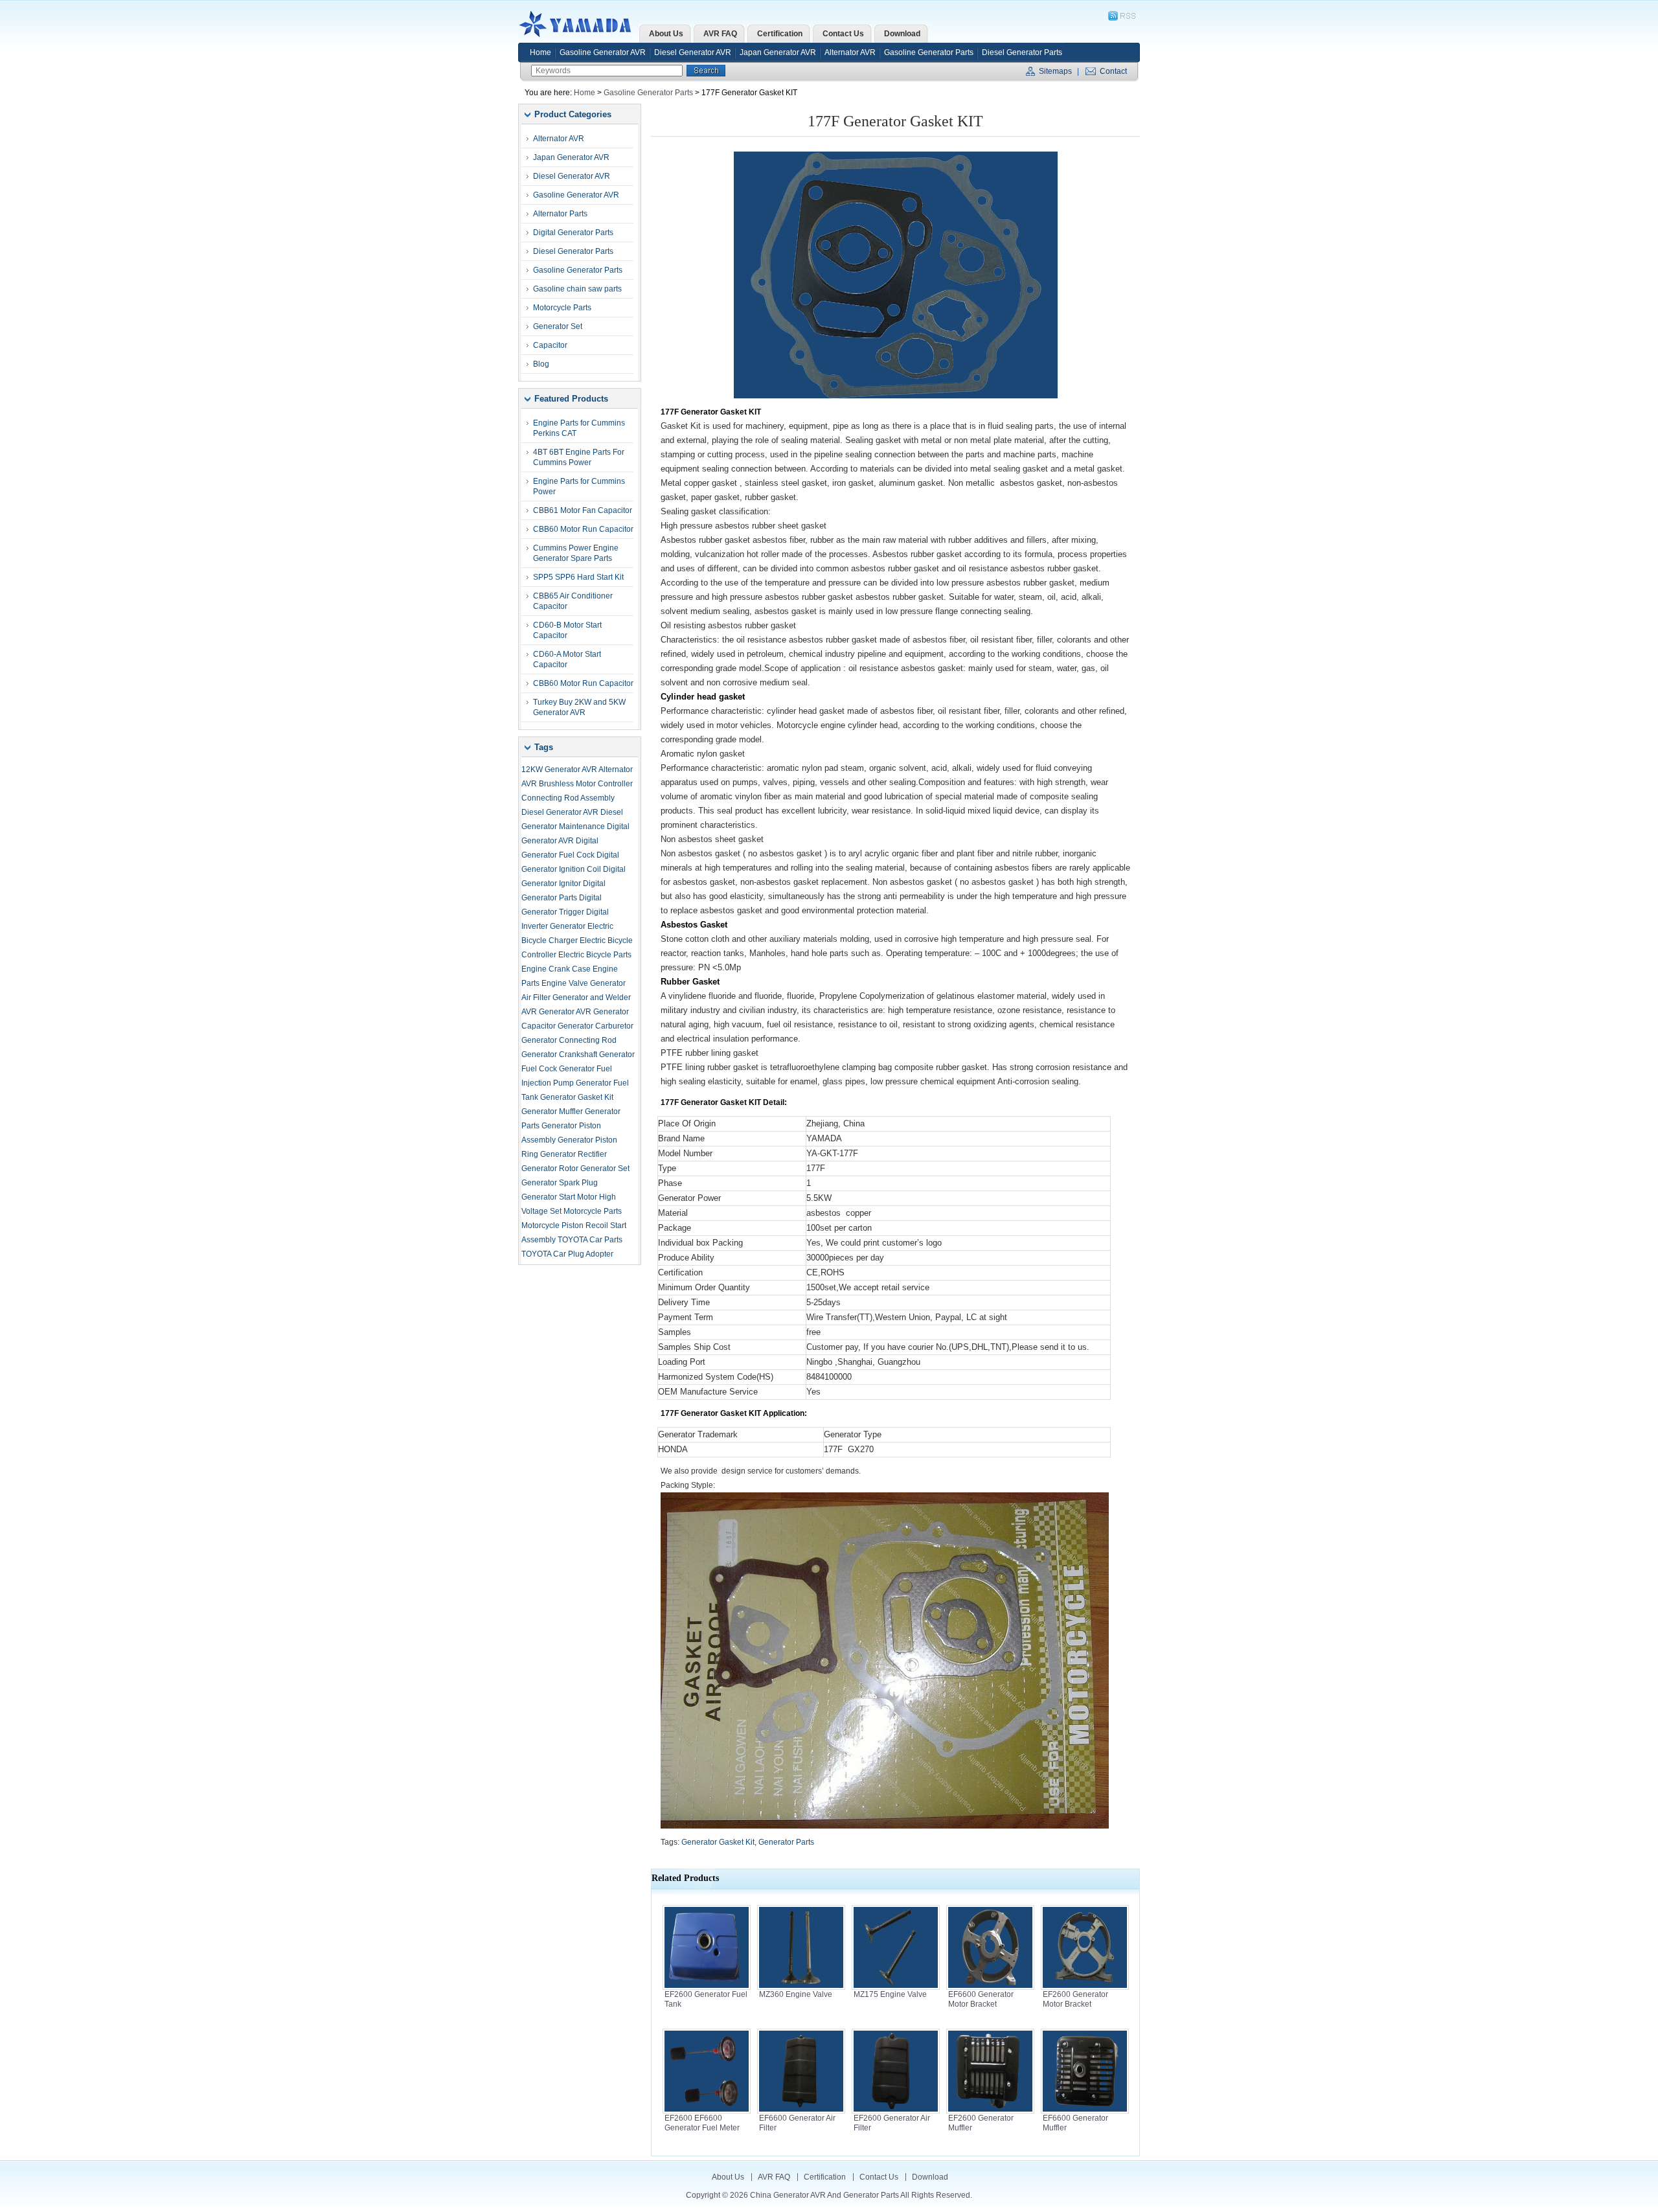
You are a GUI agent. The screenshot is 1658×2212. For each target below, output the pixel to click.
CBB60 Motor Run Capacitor (583, 529)
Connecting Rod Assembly (568, 798)
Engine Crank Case (556, 969)
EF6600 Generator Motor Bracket (981, 1999)
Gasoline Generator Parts (929, 52)
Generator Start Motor (559, 1197)
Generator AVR (565, 1012)
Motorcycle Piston (552, 1226)
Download (930, 2177)
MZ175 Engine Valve (890, 1994)
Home (540, 52)
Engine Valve (565, 983)
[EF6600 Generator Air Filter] (801, 2111)
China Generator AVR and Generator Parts (578, 24)
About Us (728, 2177)
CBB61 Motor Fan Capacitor (583, 510)
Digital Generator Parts (573, 233)
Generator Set (558, 326)
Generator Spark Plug (560, 1183)
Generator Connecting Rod (569, 1040)
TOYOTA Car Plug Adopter (567, 1254)
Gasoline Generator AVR (603, 52)
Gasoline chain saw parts (577, 289)
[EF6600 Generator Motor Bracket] (990, 1987)
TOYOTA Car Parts (590, 1240)
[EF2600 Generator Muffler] (990, 2111)
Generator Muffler (552, 1112)
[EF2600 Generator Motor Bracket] (1085, 1987)
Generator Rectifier (573, 1154)
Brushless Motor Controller (586, 784)
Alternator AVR (850, 52)
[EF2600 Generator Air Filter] (896, 2111)
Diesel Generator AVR (693, 52)
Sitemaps (1055, 71)
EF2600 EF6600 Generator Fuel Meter (702, 2123)
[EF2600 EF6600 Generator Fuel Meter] (707, 2111)
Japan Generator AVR (778, 52)
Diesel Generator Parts (1022, 52)
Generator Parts (786, 1842)
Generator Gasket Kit (577, 1097)
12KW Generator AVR (559, 770)
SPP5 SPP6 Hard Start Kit (578, 577)
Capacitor (550, 345)
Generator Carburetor (596, 1026)
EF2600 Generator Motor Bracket (1075, 1999)
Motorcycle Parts (562, 308)
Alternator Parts (560, 214)
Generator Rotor (550, 1169)
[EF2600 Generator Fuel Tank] (707, 1987)
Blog (541, 364)
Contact (1113, 71)
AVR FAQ (774, 2177)
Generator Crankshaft (559, 1055)
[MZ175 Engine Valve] (896, 1987)
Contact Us (879, 2177)
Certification (825, 2177)
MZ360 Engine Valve (796, 1994)
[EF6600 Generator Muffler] (1085, 2111)
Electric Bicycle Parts (595, 955)
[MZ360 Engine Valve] (801, 1987)
